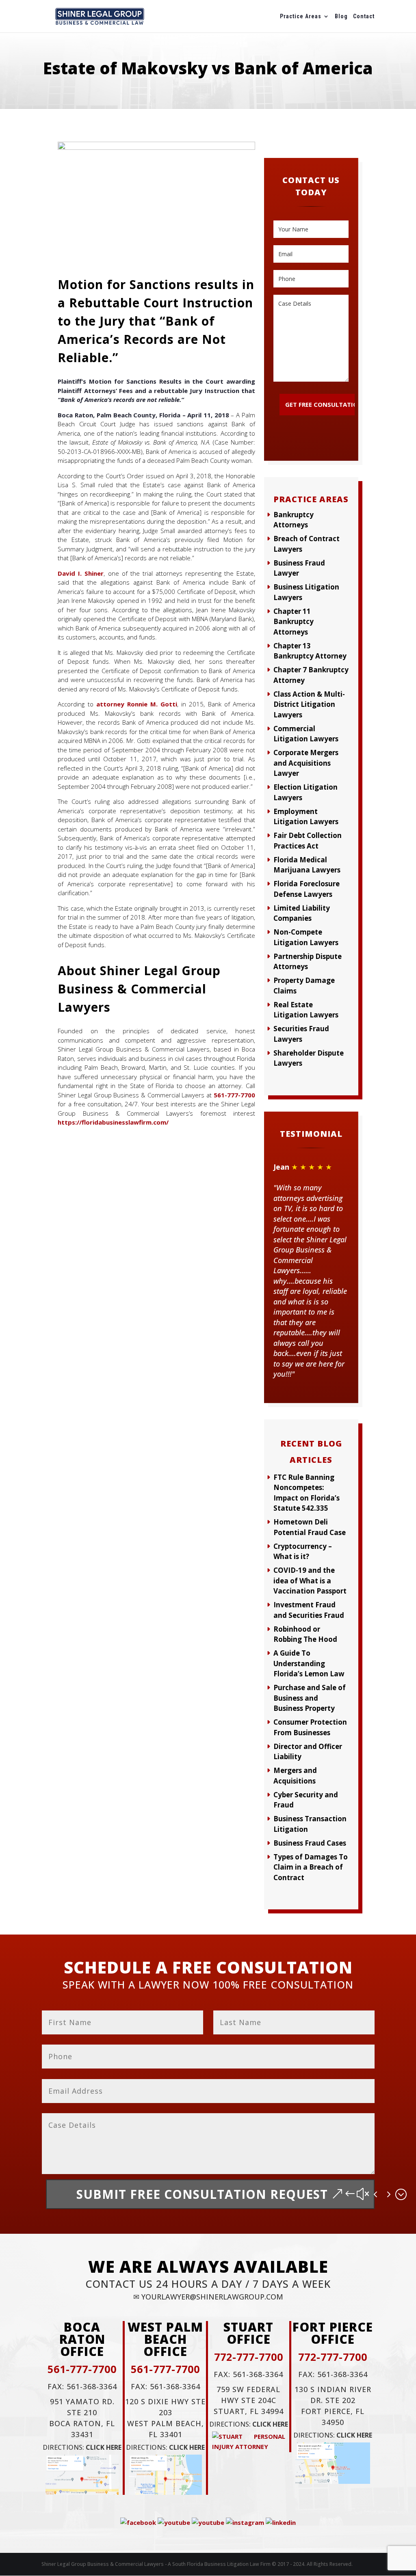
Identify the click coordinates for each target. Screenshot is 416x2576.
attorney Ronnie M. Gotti (137, 704)
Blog (341, 16)
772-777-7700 (249, 2357)
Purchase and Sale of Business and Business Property (310, 1698)
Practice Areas (301, 16)
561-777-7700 (234, 1095)
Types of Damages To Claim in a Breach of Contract (311, 1867)
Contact (364, 16)
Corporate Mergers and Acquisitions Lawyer (306, 763)
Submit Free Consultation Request (202, 2194)
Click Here (104, 2447)
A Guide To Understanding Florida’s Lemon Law (309, 1663)
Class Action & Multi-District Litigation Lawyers (309, 704)
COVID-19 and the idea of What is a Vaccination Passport (310, 1581)
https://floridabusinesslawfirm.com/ (113, 1122)
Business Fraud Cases (310, 1843)
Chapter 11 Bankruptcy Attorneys (294, 622)
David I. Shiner (81, 573)
